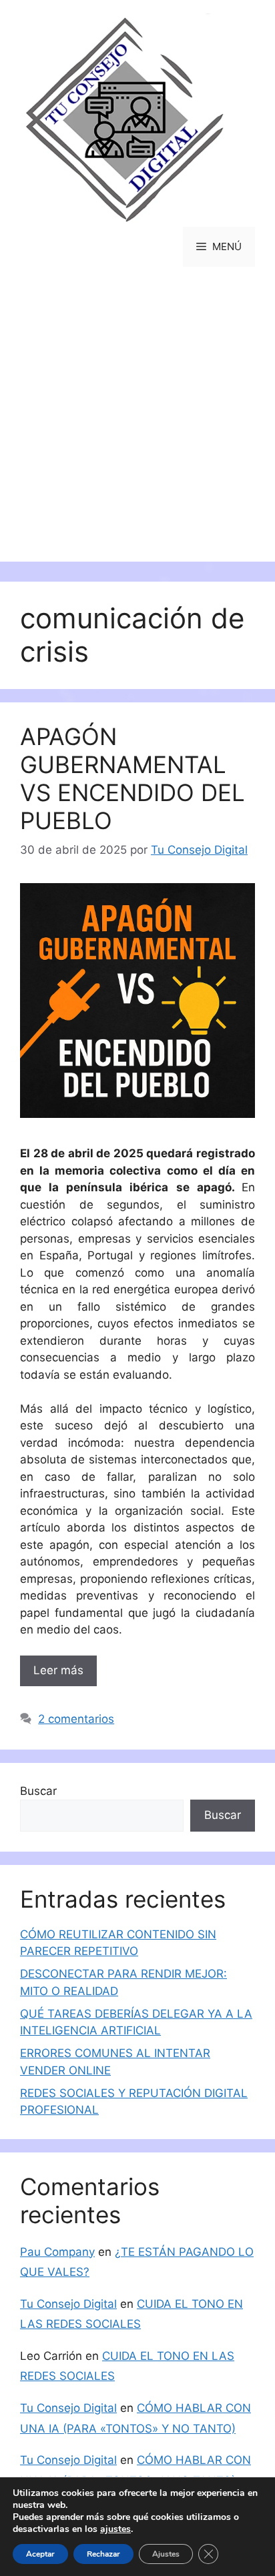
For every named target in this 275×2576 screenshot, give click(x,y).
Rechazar (103, 2554)
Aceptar (40, 2554)
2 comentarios (76, 1719)
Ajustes (166, 2554)
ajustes (115, 2529)
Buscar (38, 1791)
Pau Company (57, 2252)
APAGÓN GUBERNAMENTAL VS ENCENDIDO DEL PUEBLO (132, 778)
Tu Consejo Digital (68, 2304)
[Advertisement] (137, 424)
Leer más (58, 1670)
